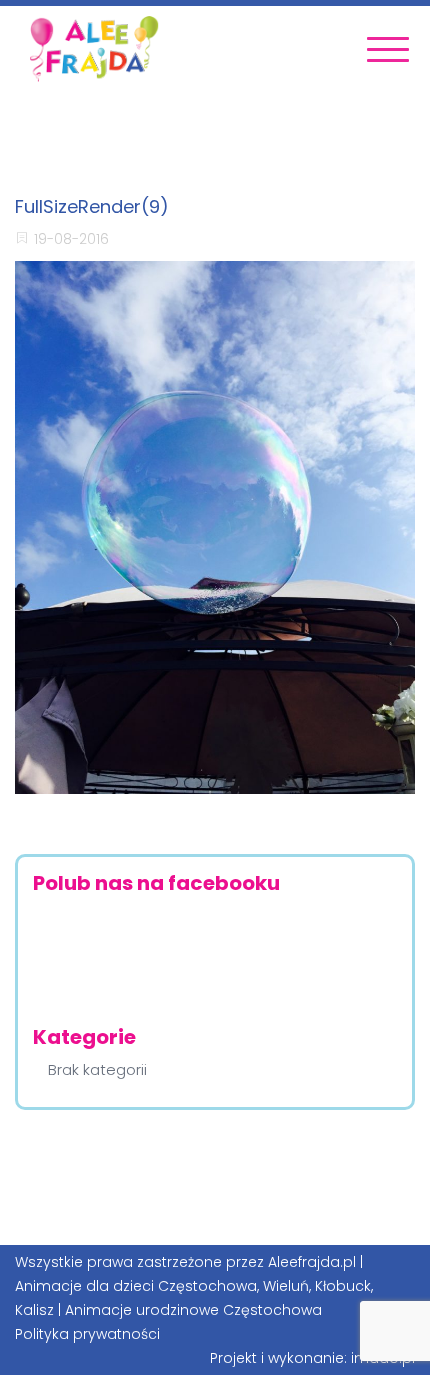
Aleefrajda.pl (312, 1262)
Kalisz (34, 1310)
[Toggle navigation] (388, 49)
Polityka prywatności (87, 1334)
